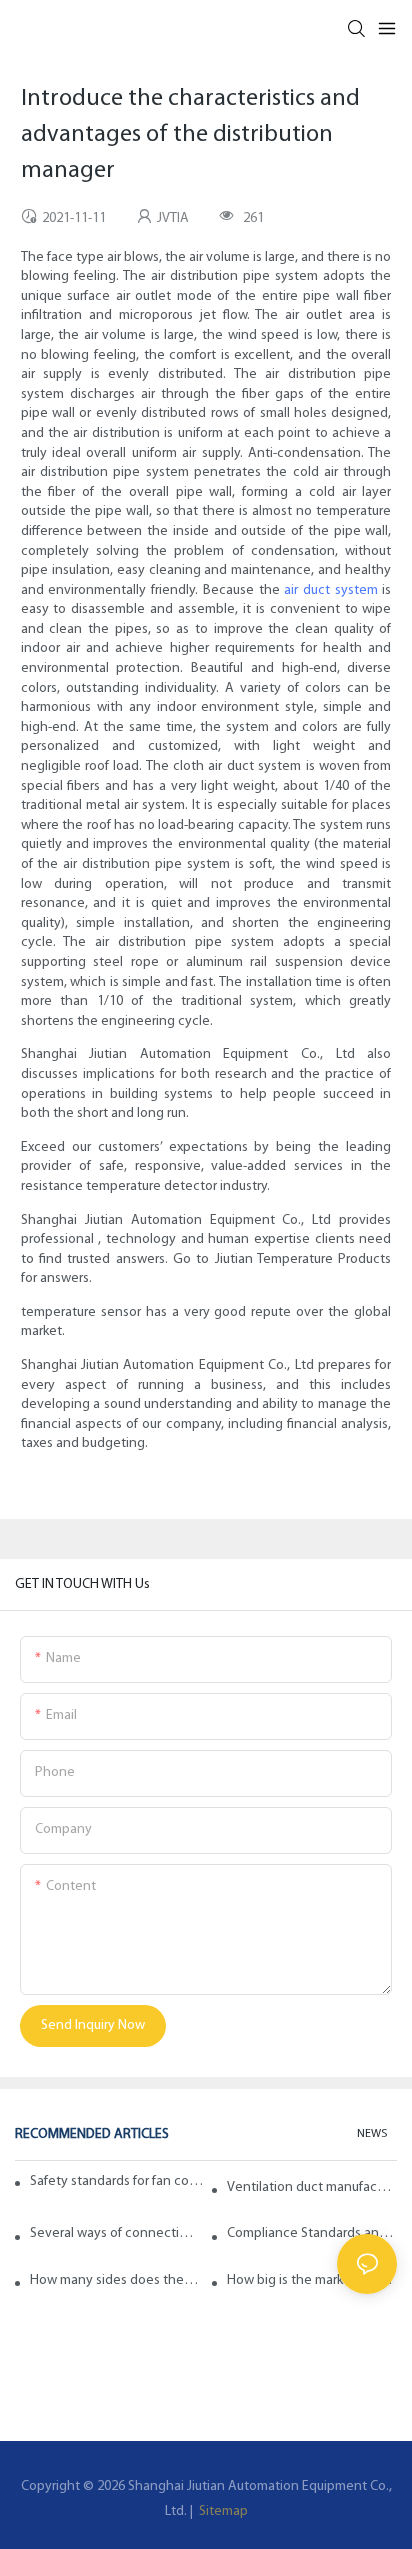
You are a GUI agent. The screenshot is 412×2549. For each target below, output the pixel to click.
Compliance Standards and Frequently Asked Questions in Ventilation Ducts (312, 2233)
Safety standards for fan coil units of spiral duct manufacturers (117, 2181)
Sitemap (222, 2511)
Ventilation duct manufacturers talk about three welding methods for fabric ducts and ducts (312, 2187)
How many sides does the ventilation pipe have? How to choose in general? (115, 2280)
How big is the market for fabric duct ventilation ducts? (312, 2280)
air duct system (330, 590)
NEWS (372, 2134)
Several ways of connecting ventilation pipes (115, 2233)
